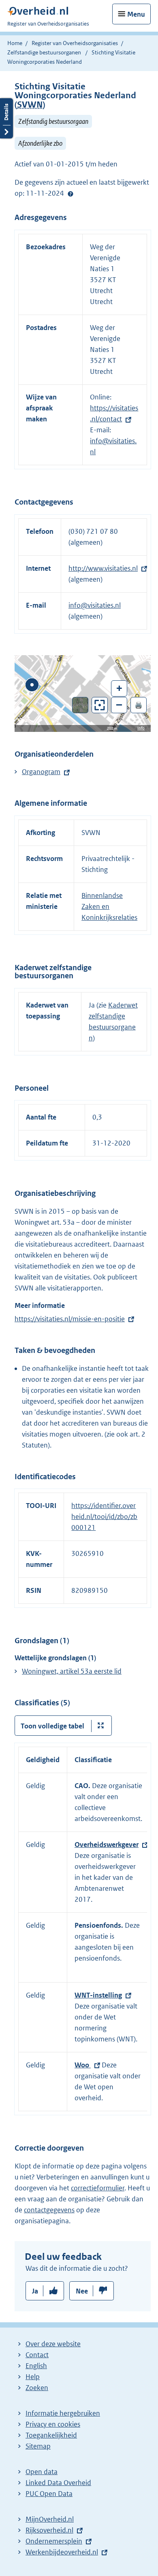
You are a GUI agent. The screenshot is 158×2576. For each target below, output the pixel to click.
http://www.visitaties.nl (103, 568)
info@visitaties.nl (95, 605)
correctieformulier (98, 2188)
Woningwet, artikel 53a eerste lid (72, 1671)
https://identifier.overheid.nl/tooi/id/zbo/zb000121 (104, 1517)
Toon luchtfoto (80, 705)
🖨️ (139, 705)
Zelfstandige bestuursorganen (44, 52)
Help (33, 2377)
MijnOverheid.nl (50, 2519)
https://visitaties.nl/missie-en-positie (70, 1319)
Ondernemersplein (54, 2541)
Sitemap (38, 2446)
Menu (136, 14)
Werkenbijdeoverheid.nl (62, 2552)
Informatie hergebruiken (63, 2413)
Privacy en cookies (53, 2424)
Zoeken (37, 2388)
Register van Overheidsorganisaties (75, 43)
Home (15, 43)
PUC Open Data (49, 2494)
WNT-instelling (98, 1995)
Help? (70, 194)
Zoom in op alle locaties (100, 705)
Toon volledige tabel (52, 1726)
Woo (83, 2065)
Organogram (41, 772)
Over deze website (53, 2344)
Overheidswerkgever (107, 1845)
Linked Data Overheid (58, 2483)
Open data (42, 2472)
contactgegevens (49, 2210)
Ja (35, 2291)
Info (141, 728)
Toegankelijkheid (51, 2435)
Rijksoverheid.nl (49, 2530)
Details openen (6, 118)
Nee (82, 2291)
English (36, 2366)
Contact (37, 2355)
